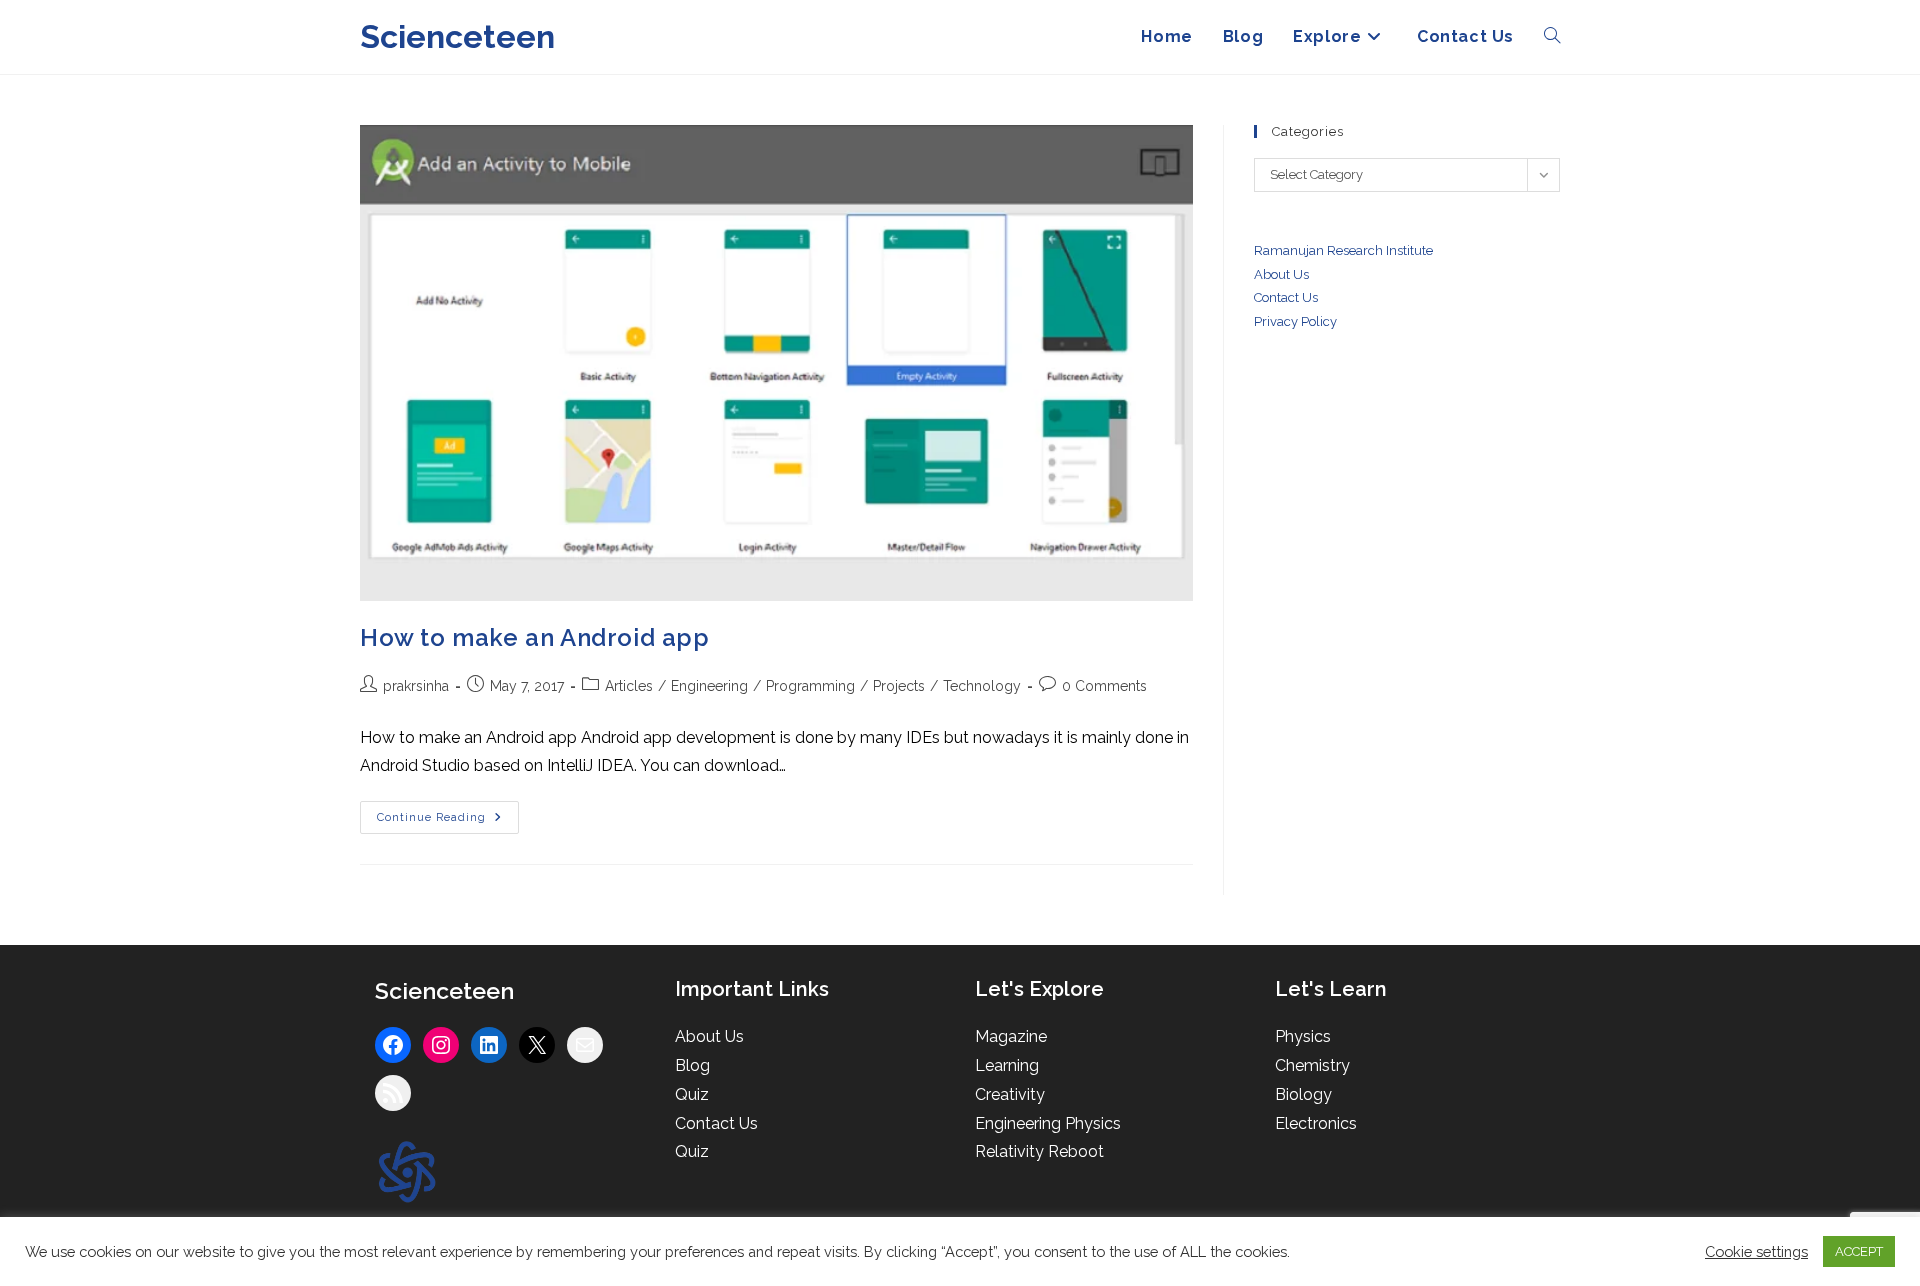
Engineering (709, 686)
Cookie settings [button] (1756, 1251)
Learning (1007, 1065)
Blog (692, 1065)
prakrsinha (416, 686)
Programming (810, 686)
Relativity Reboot (1039, 1151)
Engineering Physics (1048, 1123)
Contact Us (716, 1123)
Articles (629, 686)
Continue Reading (448, 822)
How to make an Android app (535, 637)
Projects (899, 686)
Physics (1303, 1036)
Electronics (1316, 1123)
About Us (1281, 274)
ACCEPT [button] (1859, 1251)
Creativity (1010, 1094)
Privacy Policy (1295, 321)
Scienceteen (457, 36)
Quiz (692, 1094)
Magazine (1011, 1036)
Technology (982, 686)
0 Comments (1104, 686)
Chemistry (1312, 1065)
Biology (1303, 1094)
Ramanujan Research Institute (1343, 250)
